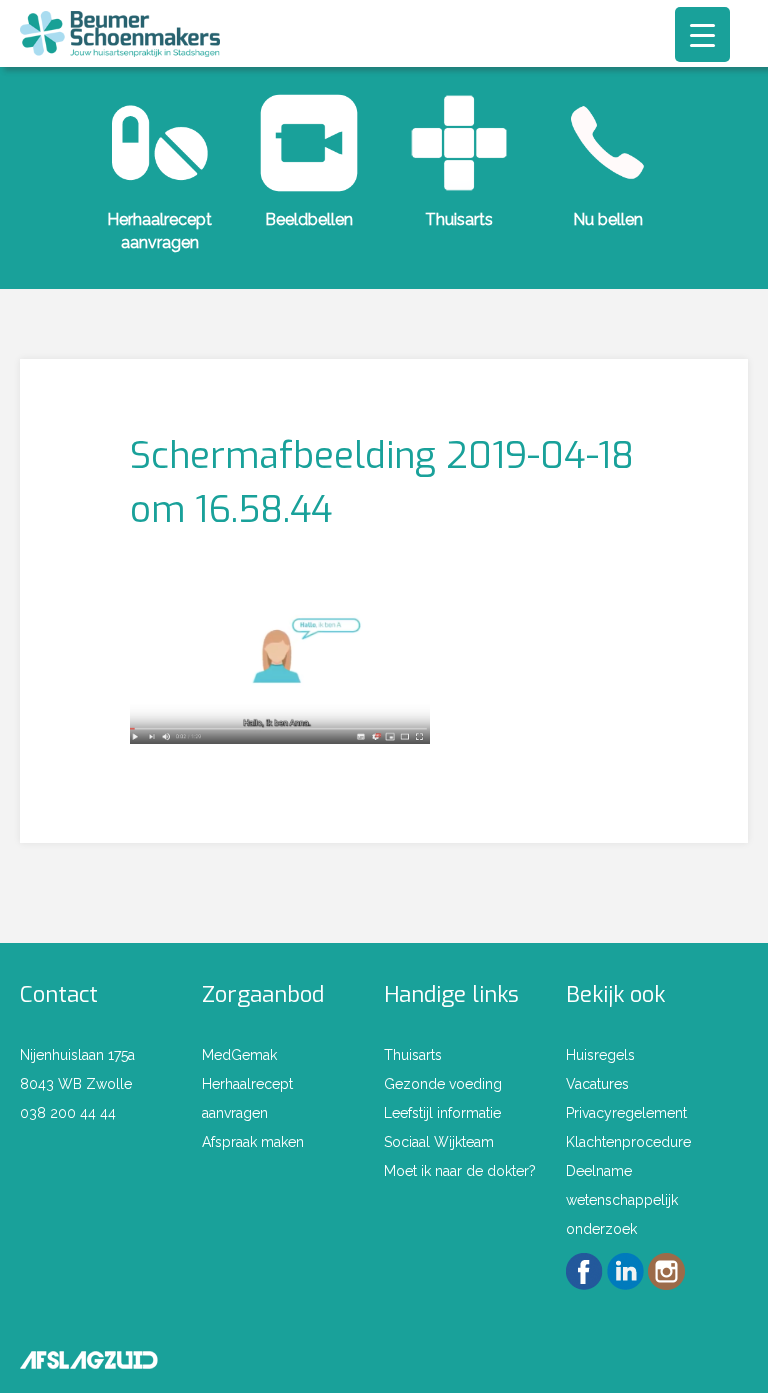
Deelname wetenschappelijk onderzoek (622, 1200)
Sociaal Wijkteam (439, 1142)
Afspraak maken (253, 1142)
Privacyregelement (626, 1113)
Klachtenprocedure (628, 1142)
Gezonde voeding (443, 1084)
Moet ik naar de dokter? (460, 1171)
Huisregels (600, 1055)
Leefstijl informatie (442, 1113)
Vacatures (597, 1084)
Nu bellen (608, 219)
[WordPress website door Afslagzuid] (89, 1357)
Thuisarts (459, 219)
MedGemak (239, 1055)
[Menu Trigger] (702, 34)
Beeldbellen (309, 219)
